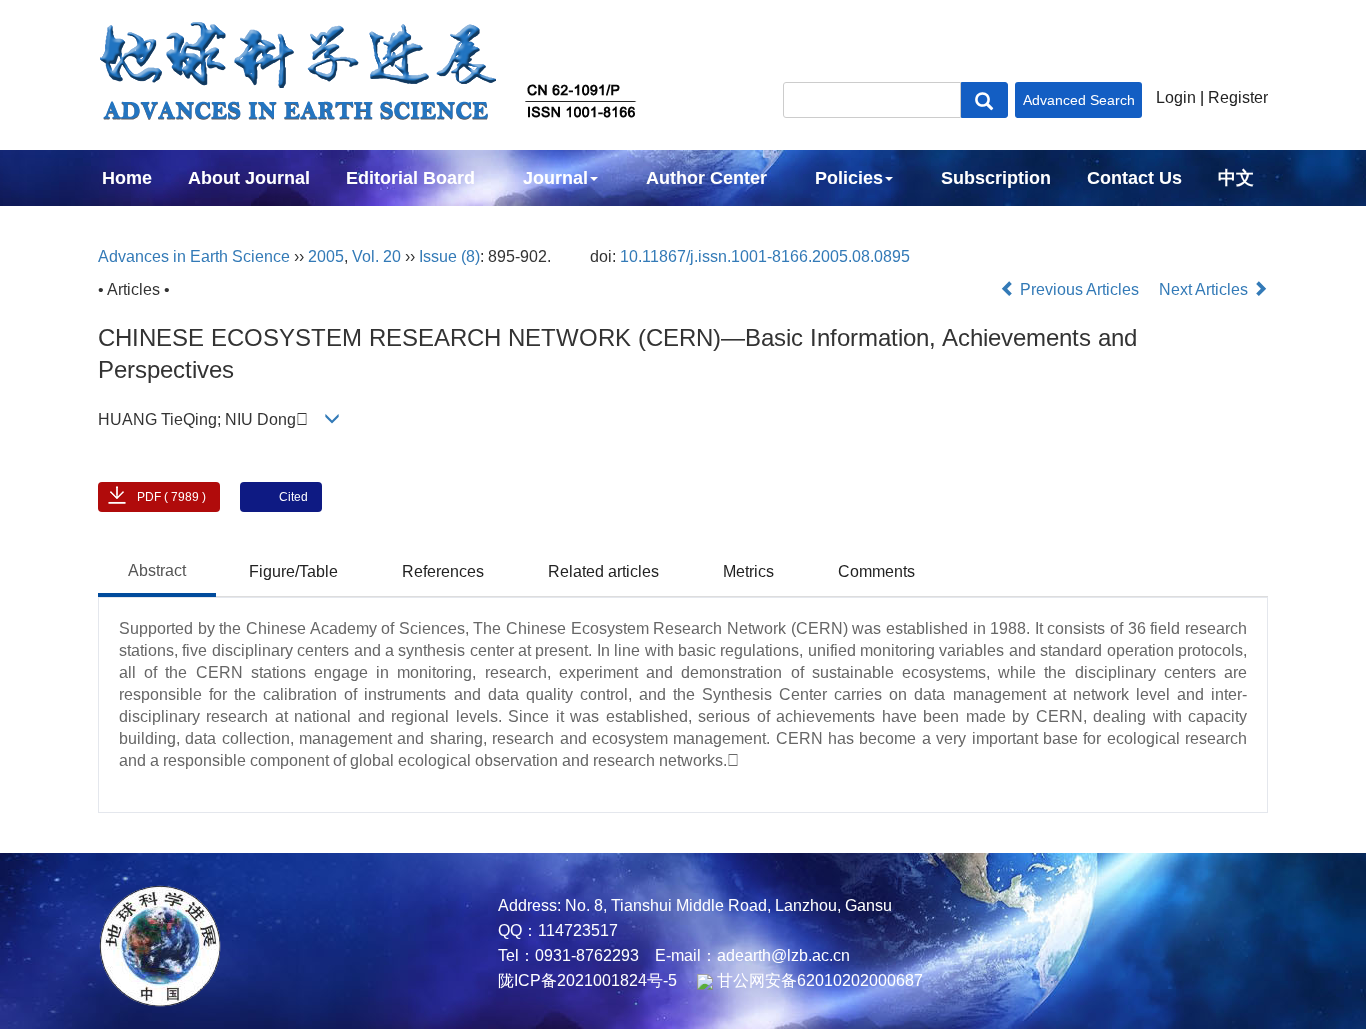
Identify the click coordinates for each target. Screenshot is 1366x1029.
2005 (326, 256)
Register (1238, 97)
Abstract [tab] (157, 570)
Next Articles (1205, 289)
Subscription (996, 178)
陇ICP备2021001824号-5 (587, 980)
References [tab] (443, 571)
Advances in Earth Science (194, 256)
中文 (1236, 178)
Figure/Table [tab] (293, 571)
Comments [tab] (876, 571)
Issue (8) (449, 256)
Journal (555, 178)
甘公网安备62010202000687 (818, 980)
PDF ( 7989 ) (171, 497)
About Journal (249, 178)
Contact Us (1134, 178)
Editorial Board (410, 178)
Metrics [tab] (748, 571)
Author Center (706, 178)
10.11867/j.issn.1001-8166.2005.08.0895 (765, 256)
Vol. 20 (376, 256)
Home (127, 178)
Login (1176, 97)
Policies (849, 178)
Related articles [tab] (603, 571)
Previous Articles (1079, 289)
